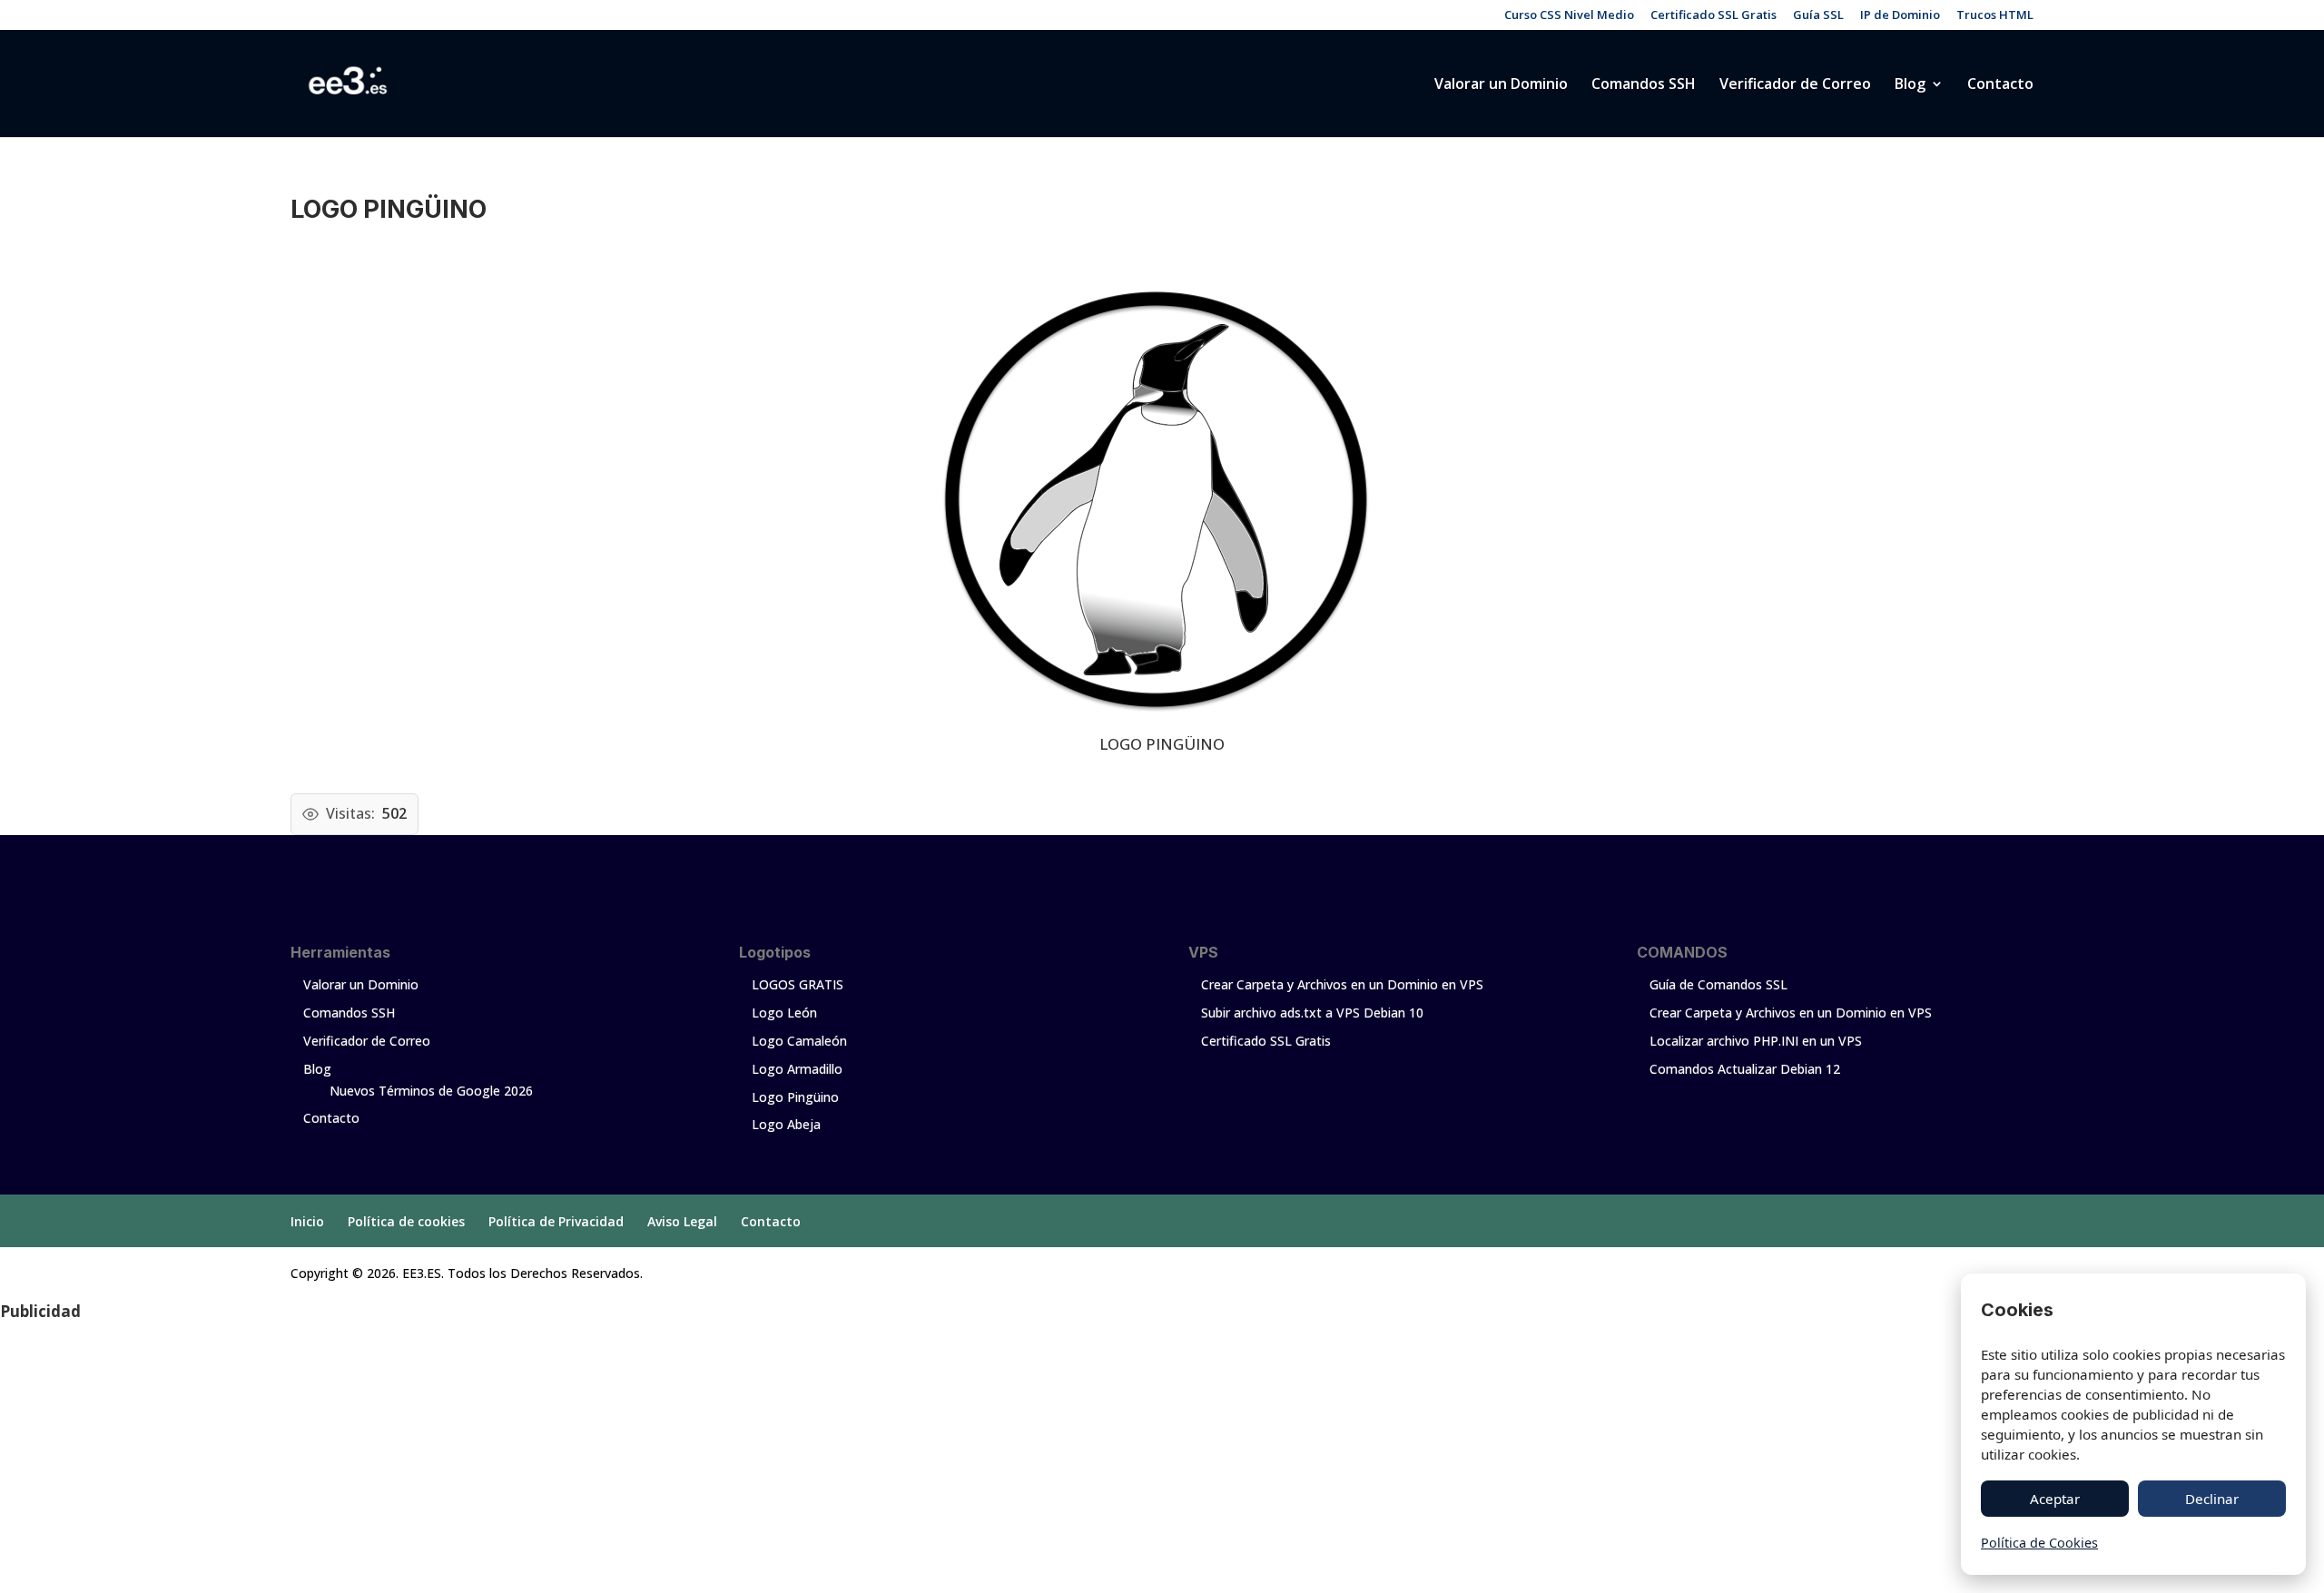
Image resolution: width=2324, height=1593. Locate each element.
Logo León (784, 1013)
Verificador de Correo (1795, 85)
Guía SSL (1818, 16)
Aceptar (2055, 1499)
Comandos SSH (1644, 85)
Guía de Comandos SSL (1718, 984)
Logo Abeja (786, 1124)
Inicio (307, 1221)
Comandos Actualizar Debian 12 (1745, 1069)
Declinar (2212, 1499)
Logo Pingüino (795, 1097)
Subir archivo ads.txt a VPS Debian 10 (1312, 1013)
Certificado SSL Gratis (1713, 16)
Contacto (2000, 85)
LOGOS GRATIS (798, 984)
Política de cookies (406, 1221)
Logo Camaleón (799, 1041)
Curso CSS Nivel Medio (1569, 16)
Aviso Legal (682, 1221)
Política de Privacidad (556, 1221)
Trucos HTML (1995, 16)
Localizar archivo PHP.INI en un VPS (1756, 1041)
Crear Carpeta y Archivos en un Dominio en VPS (1342, 984)
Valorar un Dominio (1501, 85)
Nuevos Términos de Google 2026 (431, 1091)
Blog (1910, 85)
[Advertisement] (545, 1458)
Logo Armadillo (797, 1069)
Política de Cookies (2039, 1543)
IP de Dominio (1900, 16)
